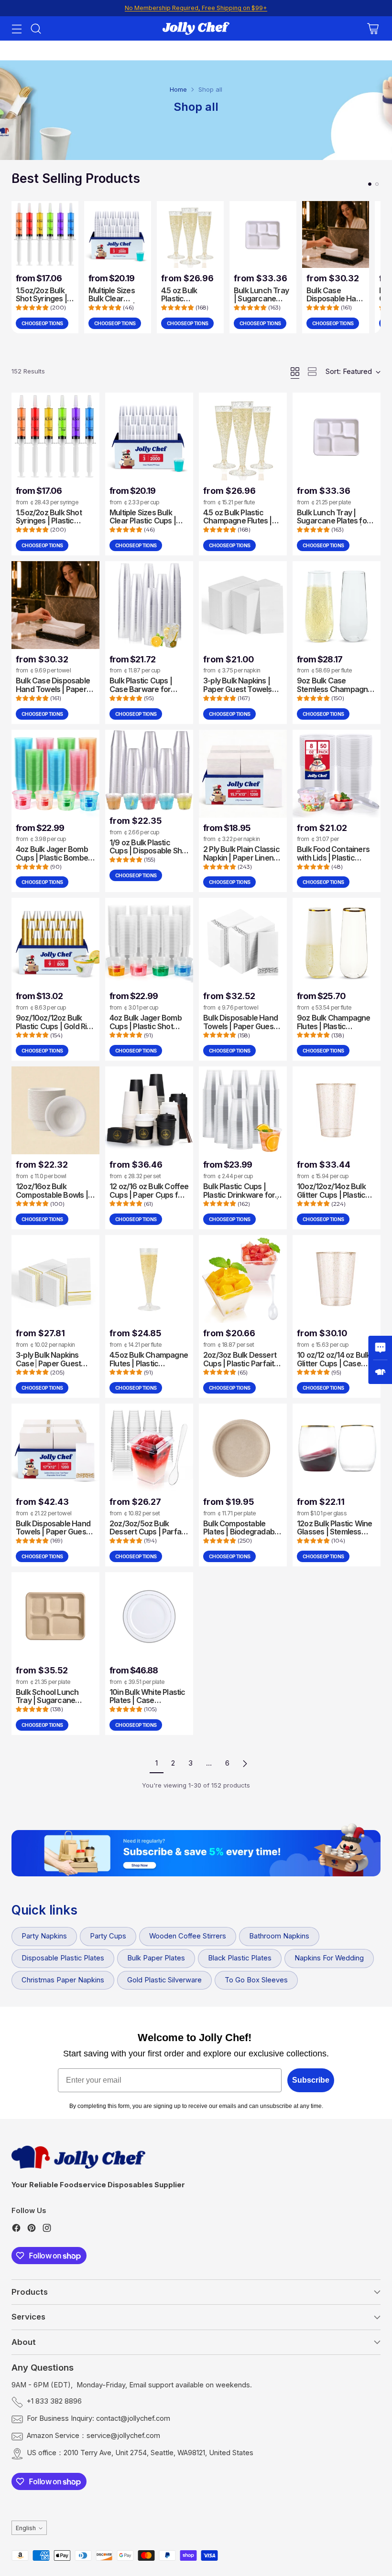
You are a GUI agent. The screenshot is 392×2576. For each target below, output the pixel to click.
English (26, 2528)
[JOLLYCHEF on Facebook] (16, 2230)
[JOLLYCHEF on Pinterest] (32, 2230)
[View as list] (312, 372)
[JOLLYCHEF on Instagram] (47, 2230)
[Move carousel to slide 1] (370, 184)
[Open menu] (16, 28)
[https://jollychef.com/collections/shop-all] (196, 1853)
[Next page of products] (245, 1764)
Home (178, 89)
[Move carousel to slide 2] (377, 184)
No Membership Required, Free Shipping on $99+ (196, 8)
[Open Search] (36, 28)
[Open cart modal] (373, 28)
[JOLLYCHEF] (196, 28)
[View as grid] (295, 372)
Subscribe (311, 2080)
